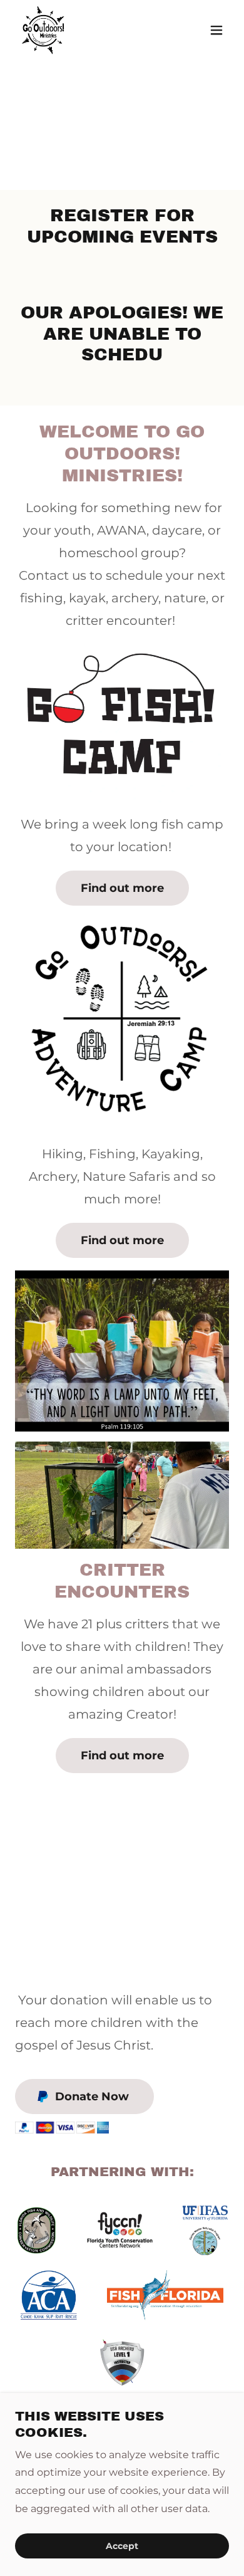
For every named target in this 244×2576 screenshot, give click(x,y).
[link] (43, 30)
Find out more (122, 888)
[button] (216, 30)
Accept (122, 2546)
